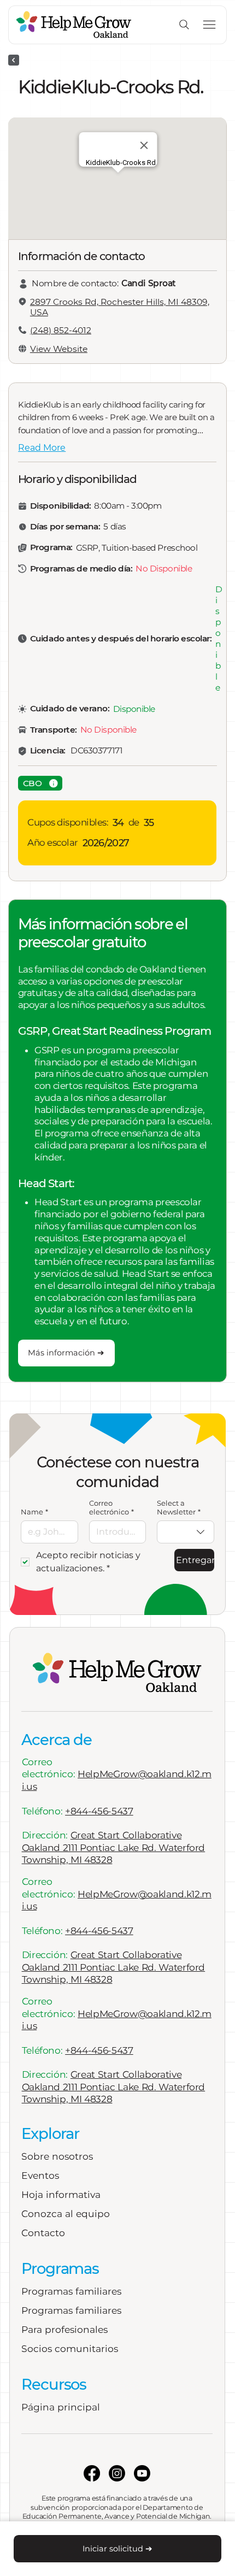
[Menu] (210, 25)
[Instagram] (117, 2473)
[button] (40, 783)
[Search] (184, 25)
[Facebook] (92, 2473)
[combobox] (186, 1532)
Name (34, 1512)
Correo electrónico (111, 1507)
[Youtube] (142, 2473)
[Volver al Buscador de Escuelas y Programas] (14, 60)
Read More (42, 448)
